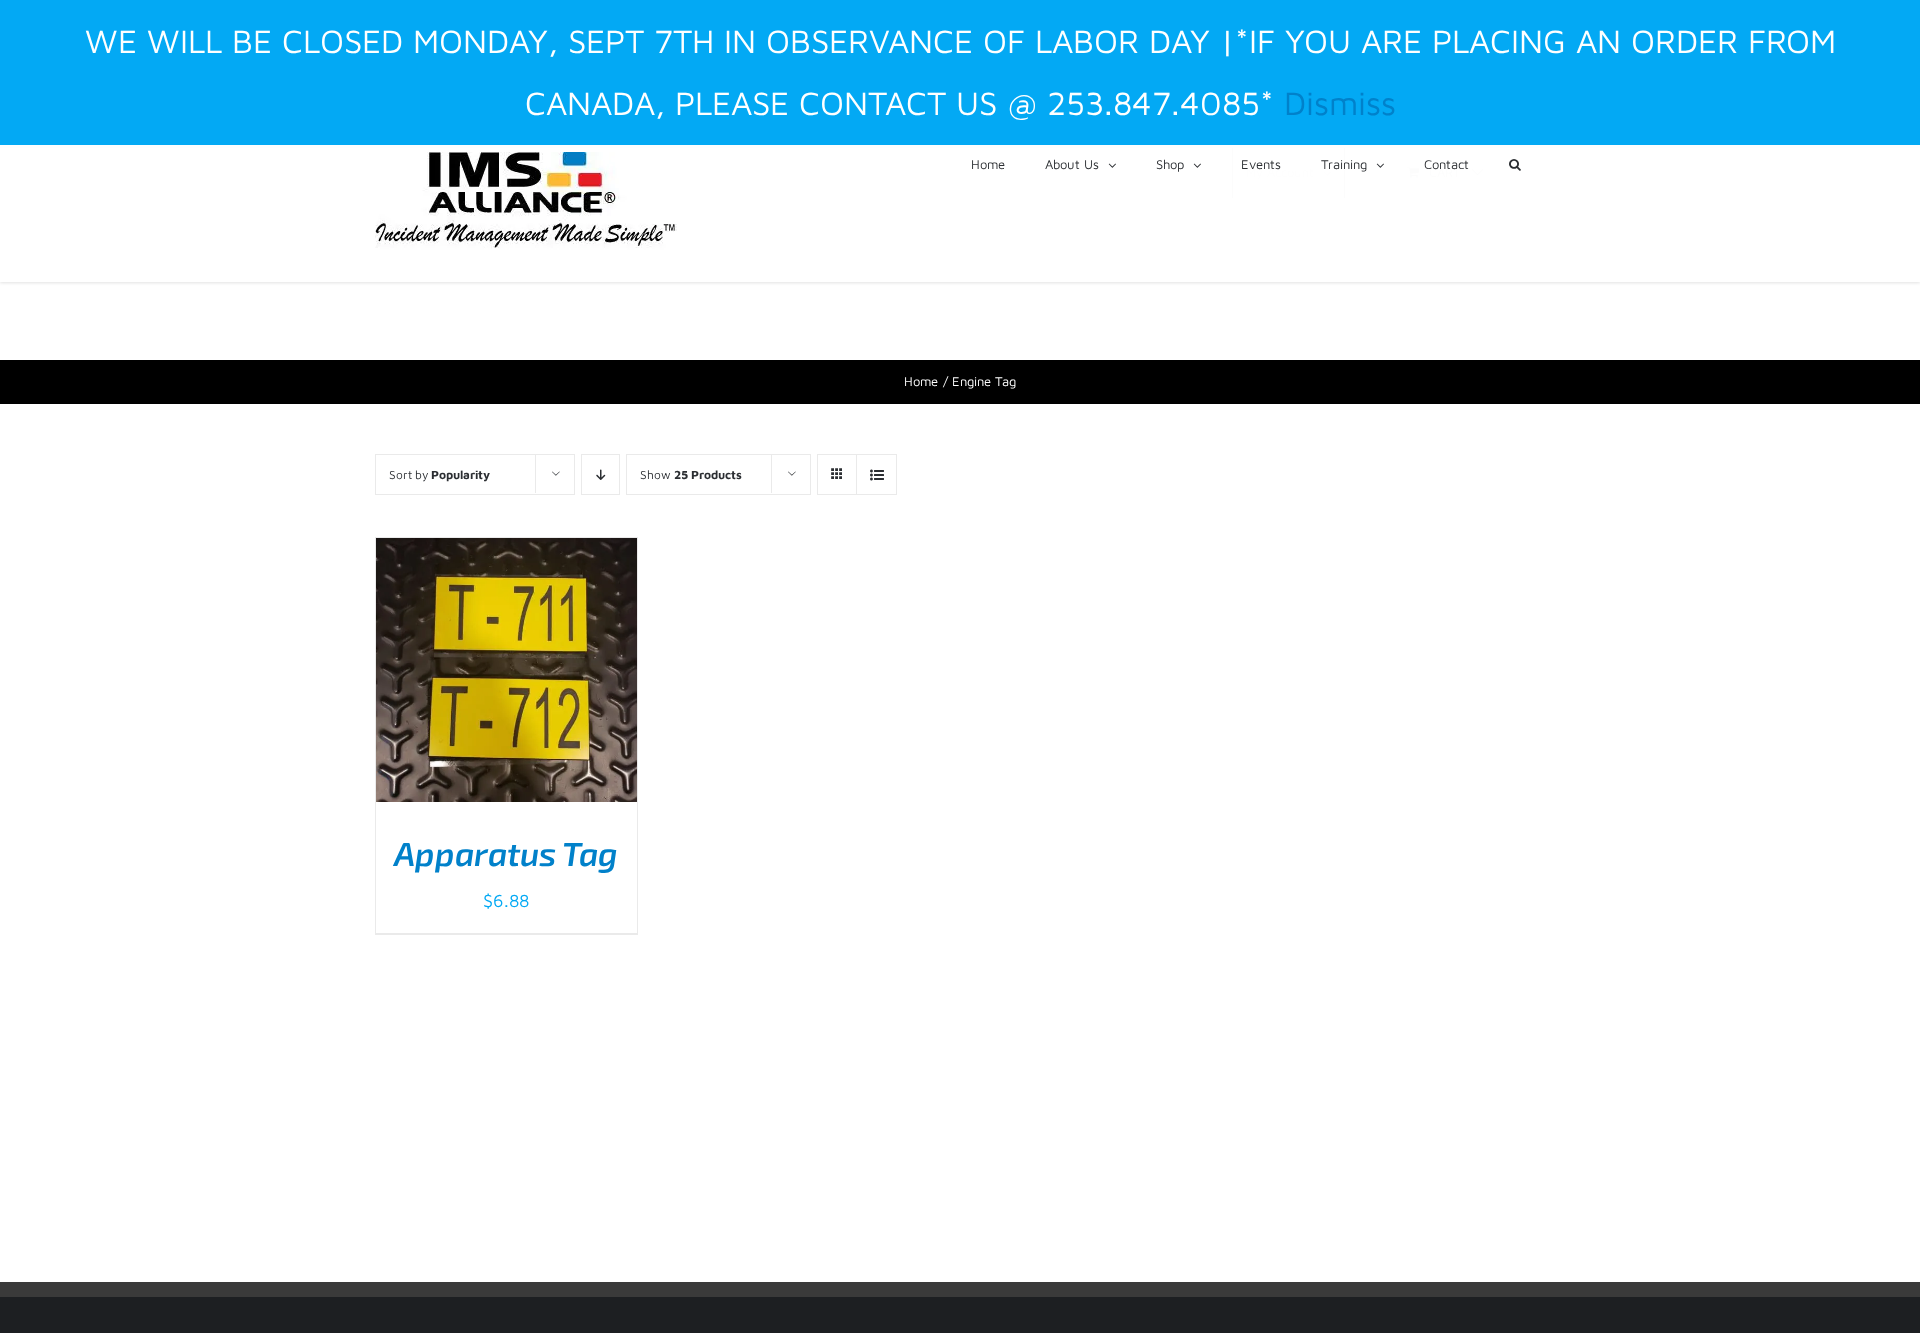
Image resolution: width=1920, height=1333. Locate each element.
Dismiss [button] (1340, 102)
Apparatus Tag (506, 853)
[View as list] (876, 474)
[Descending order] (600, 474)
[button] (1515, 163)
